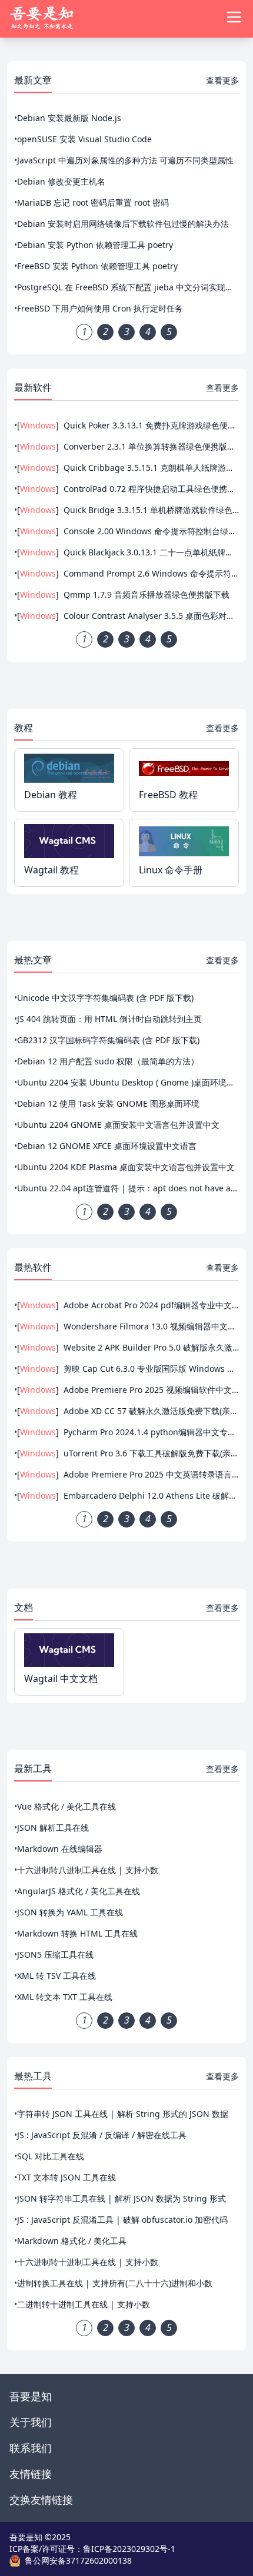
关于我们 (31, 2422)
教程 (24, 728)
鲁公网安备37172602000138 (78, 2560)
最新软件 (33, 387)
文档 (24, 1607)
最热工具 (33, 2076)
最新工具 (33, 1768)
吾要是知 (31, 2396)
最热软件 (33, 1267)
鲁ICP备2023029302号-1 (129, 2549)
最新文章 (33, 80)
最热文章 (33, 960)
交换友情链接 (41, 2500)
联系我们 (31, 2448)
